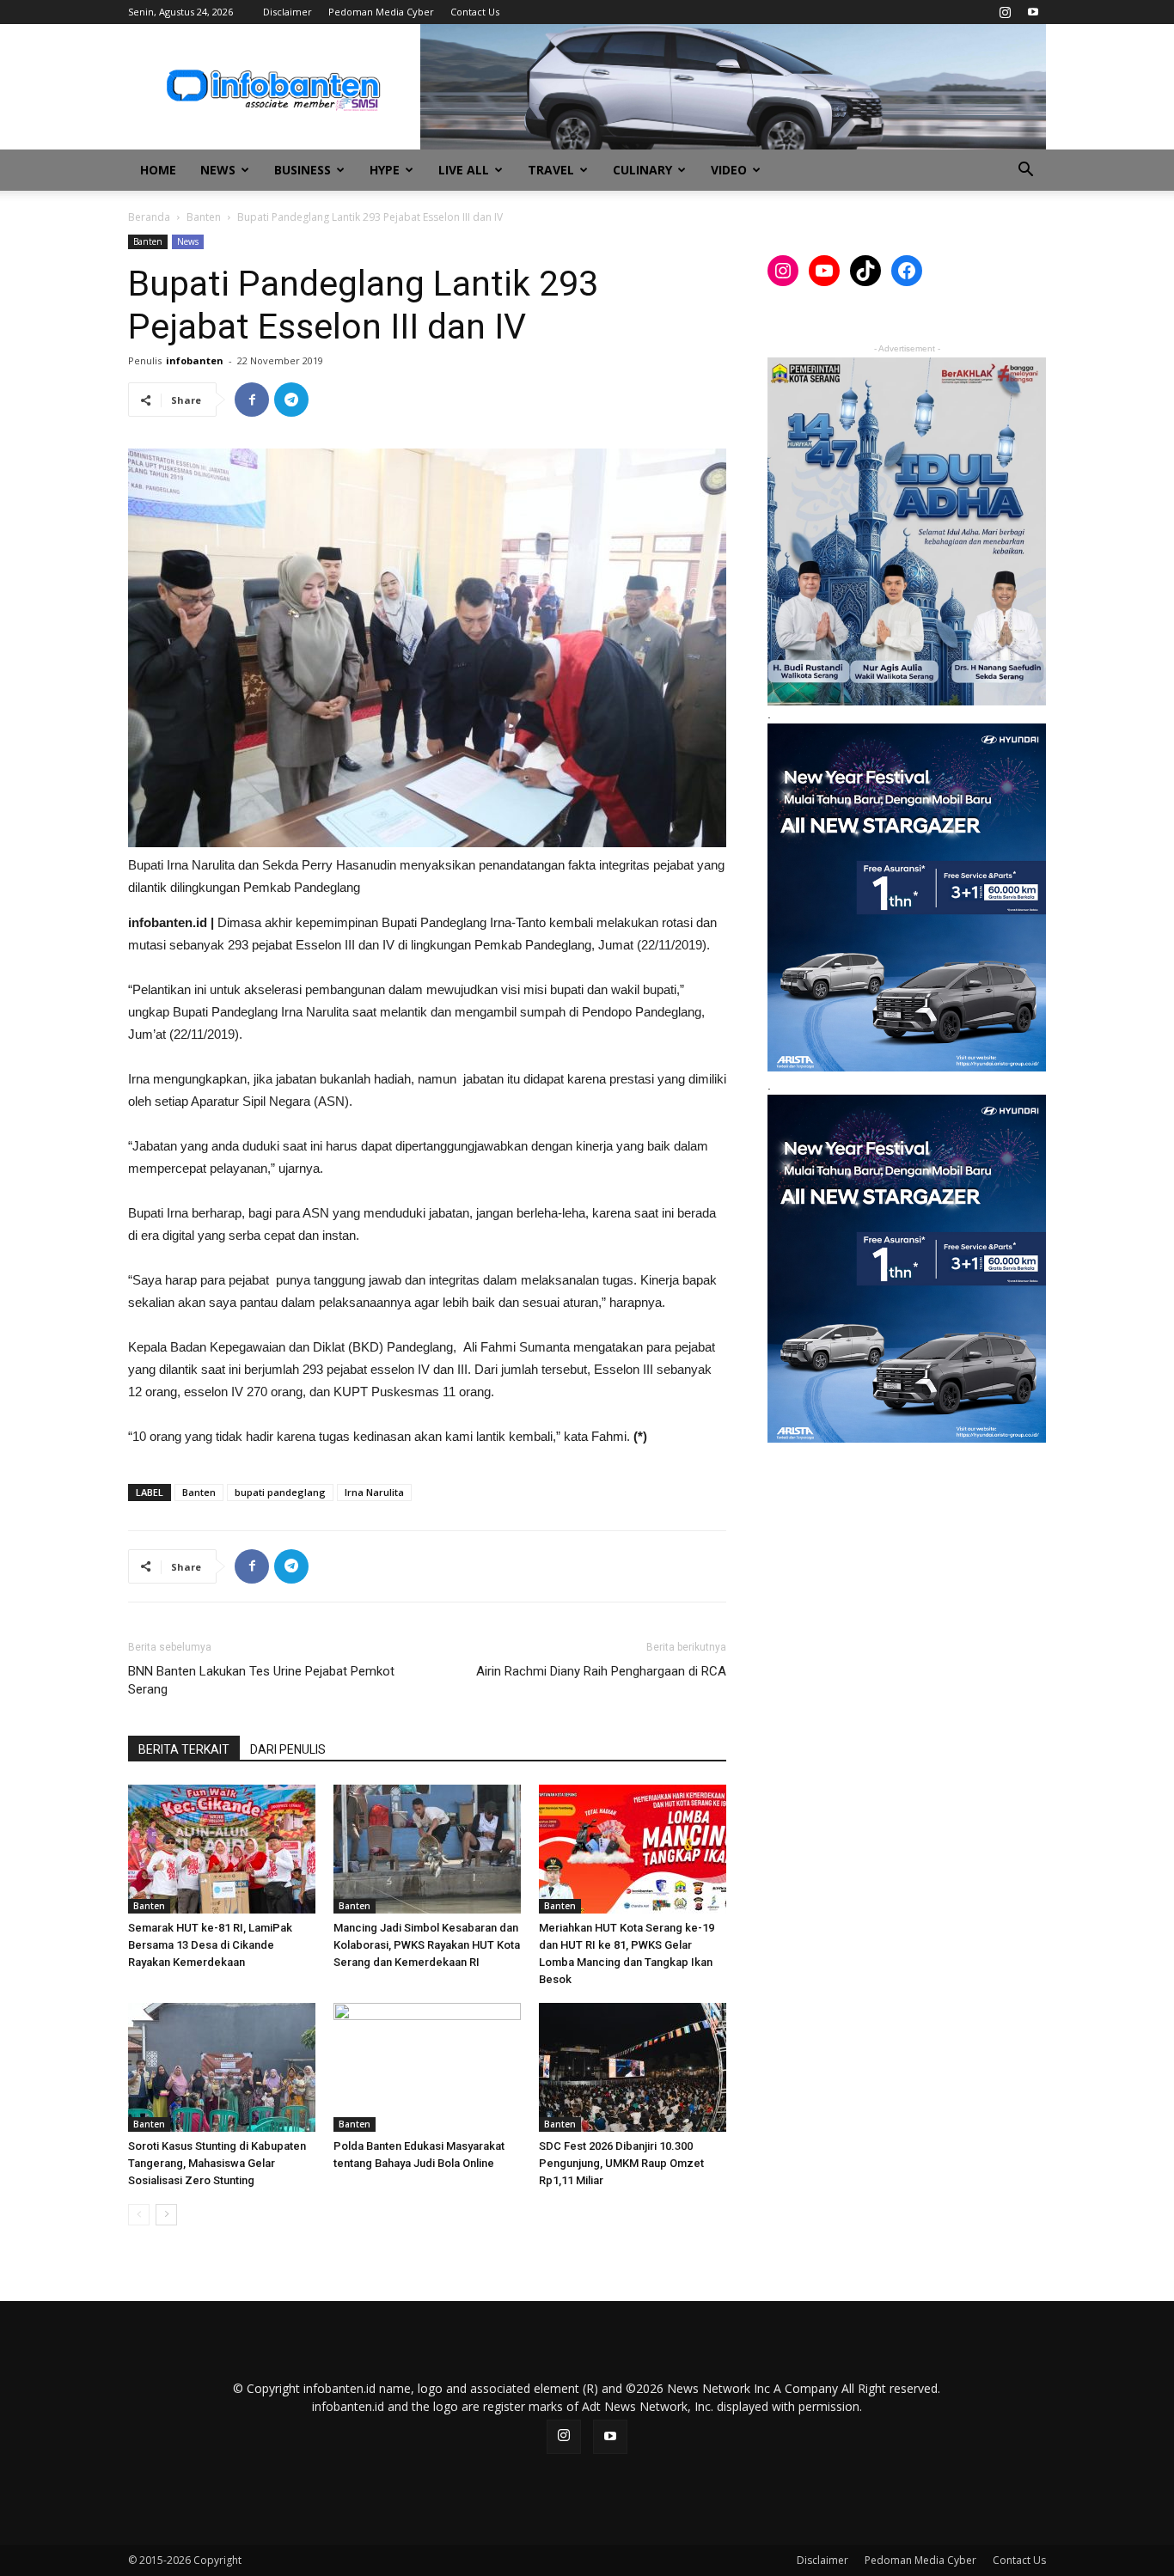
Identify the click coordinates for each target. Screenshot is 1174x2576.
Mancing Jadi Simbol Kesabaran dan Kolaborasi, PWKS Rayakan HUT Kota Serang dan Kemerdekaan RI (427, 1945)
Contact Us (475, 12)
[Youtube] (1033, 12)
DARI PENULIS (288, 1749)
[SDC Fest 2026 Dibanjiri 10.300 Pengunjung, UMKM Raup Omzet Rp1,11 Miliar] (633, 2067)
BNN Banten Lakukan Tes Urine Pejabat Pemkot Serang (261, 1680)
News (218, 170)
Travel (551, 170)
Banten (204, 217)
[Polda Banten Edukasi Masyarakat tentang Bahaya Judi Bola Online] (427, 2067)
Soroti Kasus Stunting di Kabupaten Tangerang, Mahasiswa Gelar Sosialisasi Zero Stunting (217, 2163)
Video (729, 170)
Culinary (642, 170)
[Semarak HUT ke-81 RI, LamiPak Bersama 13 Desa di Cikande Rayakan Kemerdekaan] (222, 1849)
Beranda (149, 217)
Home (158, 170)
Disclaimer (287, 12)
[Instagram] (1005, 12)
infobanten (195, 360)
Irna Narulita (374, 1492)
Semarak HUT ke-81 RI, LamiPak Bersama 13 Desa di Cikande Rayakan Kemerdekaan (210, 1945)
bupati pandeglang (280, 1492)
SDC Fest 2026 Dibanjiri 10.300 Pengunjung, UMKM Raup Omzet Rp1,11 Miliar (621, 2163)
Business (303, 170)
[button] (1025, 171)
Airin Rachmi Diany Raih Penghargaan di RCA (601, 1671)
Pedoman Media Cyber (381, 12)
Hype (385, 170)
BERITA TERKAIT (184, 1749)
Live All (464, 170)
